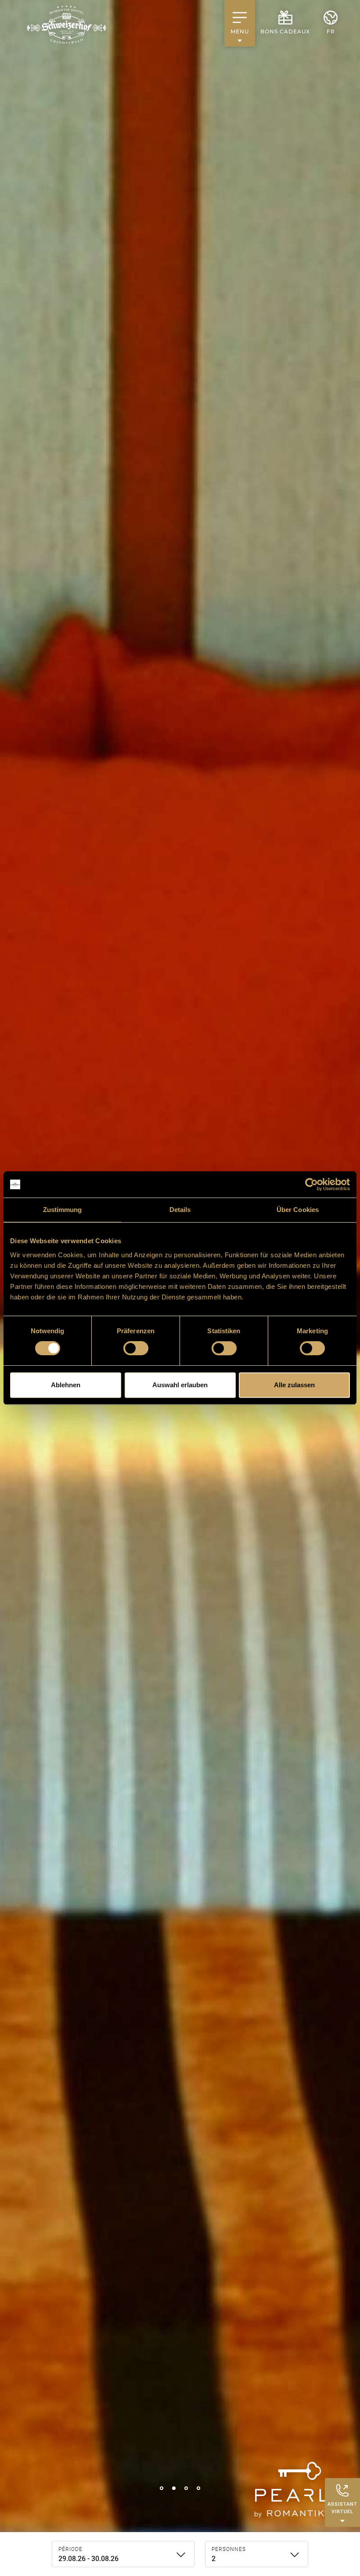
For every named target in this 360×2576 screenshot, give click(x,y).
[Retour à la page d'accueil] (67, 25)
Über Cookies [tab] (298, 1210)
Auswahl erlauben (180, 1385)
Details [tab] (180, 1210)
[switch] (136, 1348)
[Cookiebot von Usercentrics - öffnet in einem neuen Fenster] (311, 1184)
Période (70, 2549)
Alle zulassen (294, 1385)
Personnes (229, 2549)
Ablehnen (66, 1385)
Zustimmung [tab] (63, 1210)
